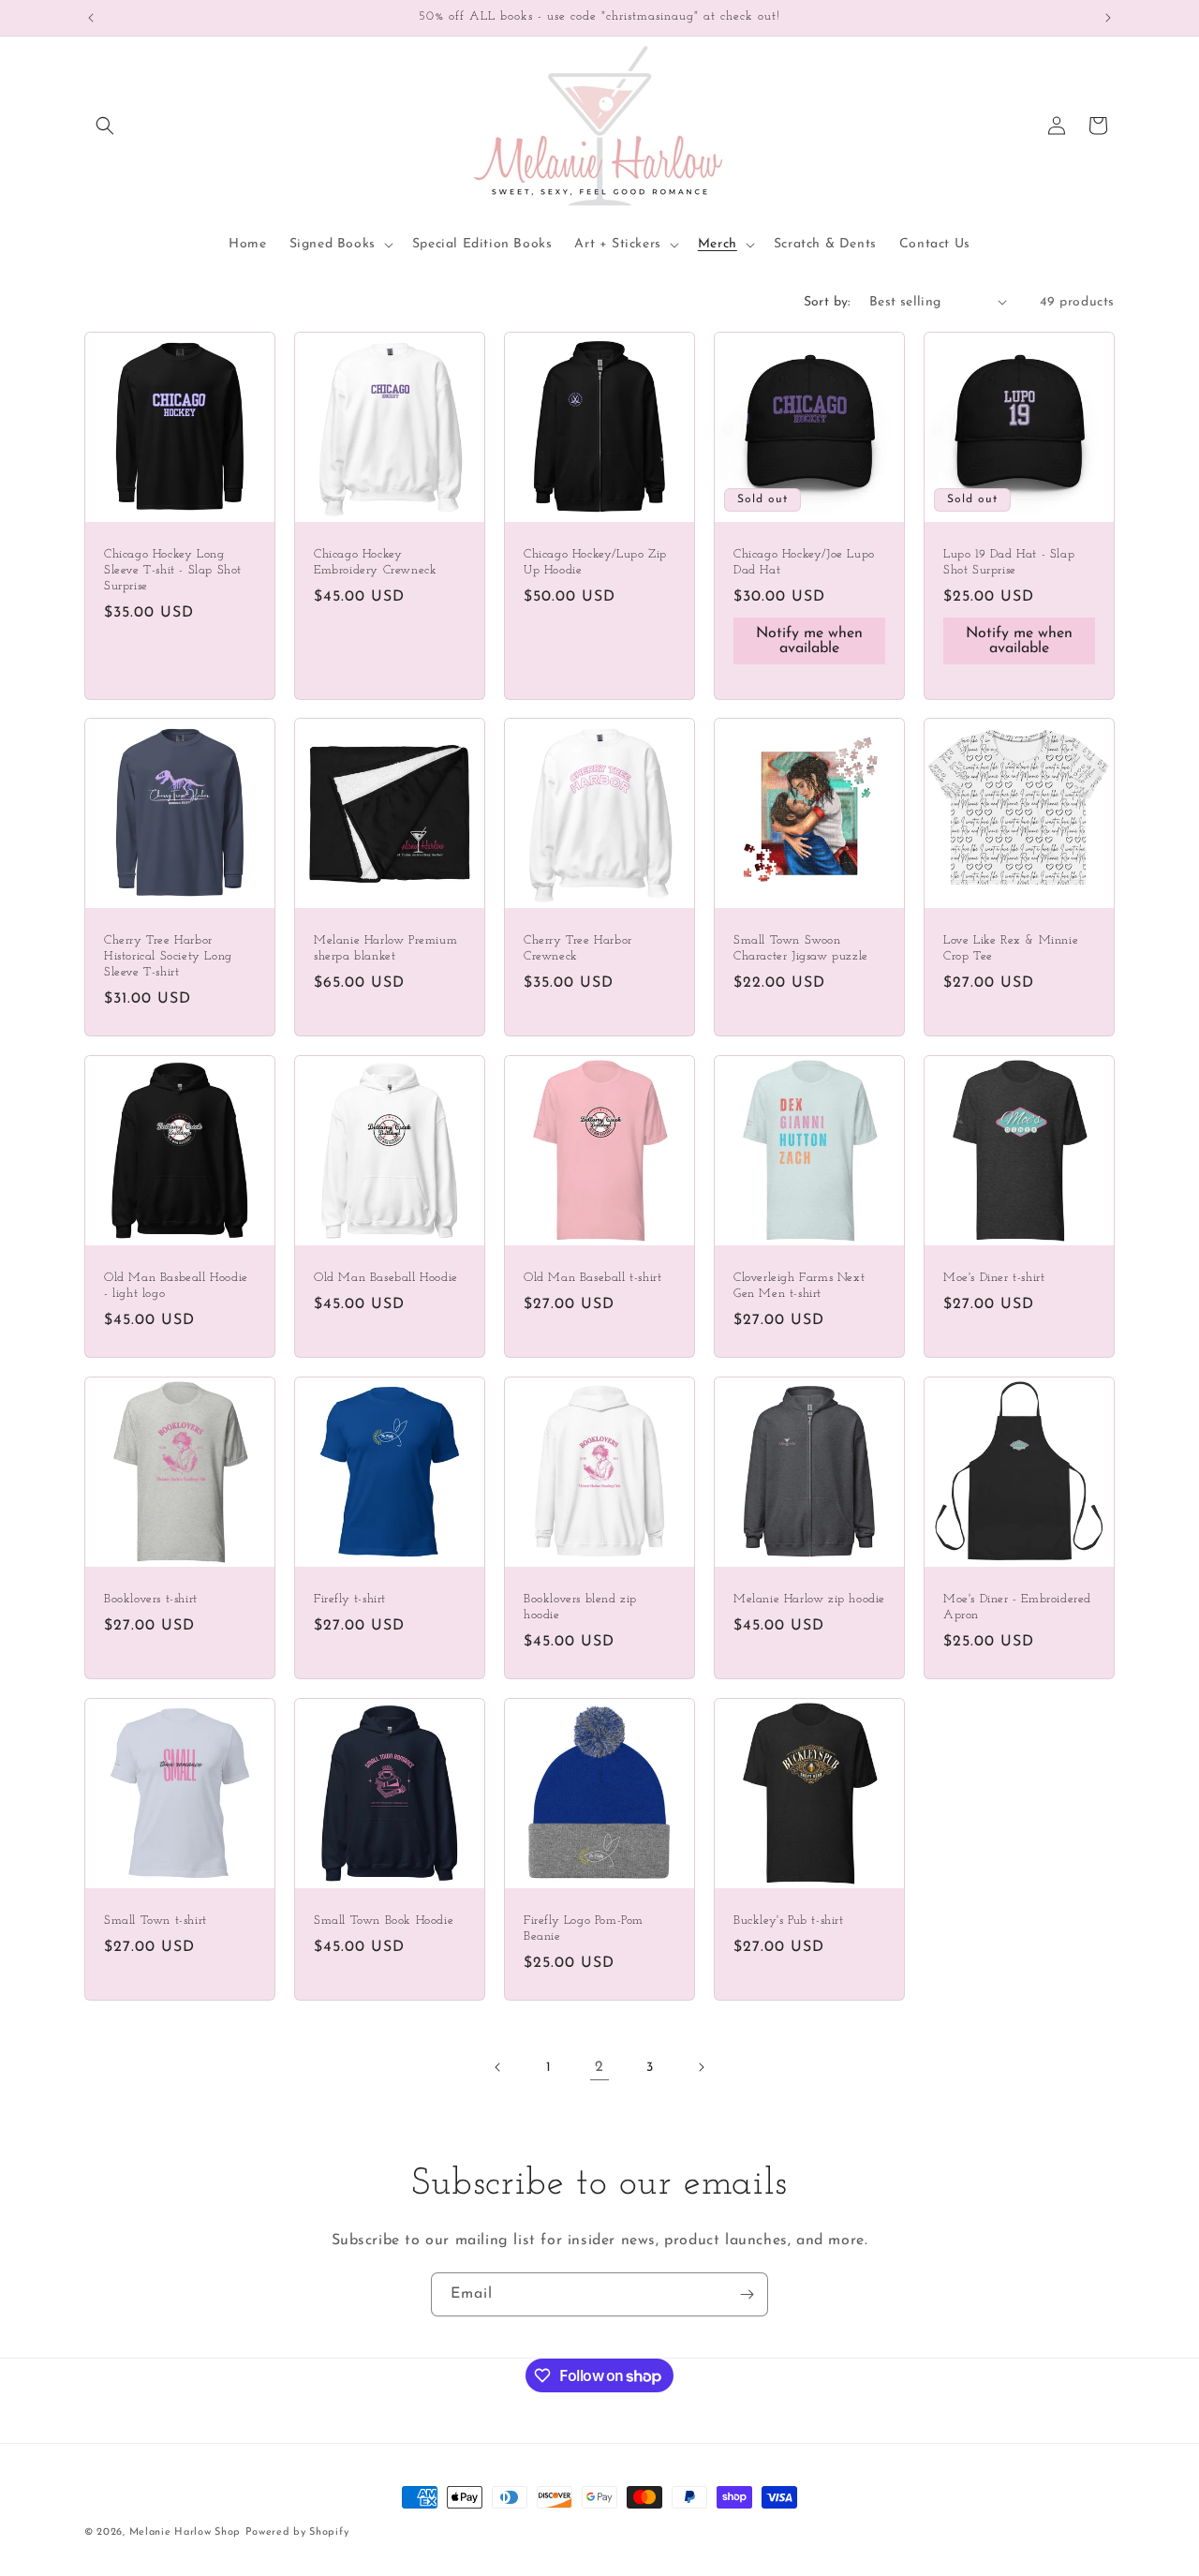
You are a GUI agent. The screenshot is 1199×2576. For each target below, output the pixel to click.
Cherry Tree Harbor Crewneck (578, 948)
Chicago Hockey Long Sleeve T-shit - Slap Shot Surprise (173, 570)
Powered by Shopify (297, 2532)
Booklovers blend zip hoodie (580, 1607)
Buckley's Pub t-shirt (789, 1921)
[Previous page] (498, 2067)
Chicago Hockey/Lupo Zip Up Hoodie (595, 562)
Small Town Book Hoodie (384, 1921)
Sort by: (827, 302)
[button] (105, 126)
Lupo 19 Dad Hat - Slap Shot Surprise (1009, 562)
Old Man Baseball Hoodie (386, 1278)
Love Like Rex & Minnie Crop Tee (1011, 948)
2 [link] (599, 2067)
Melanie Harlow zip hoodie (809, 1599)
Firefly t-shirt (350, 1599)
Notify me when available (809, 640)
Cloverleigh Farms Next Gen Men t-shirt (799, 1286)
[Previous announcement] (91, 18)
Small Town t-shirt (155, 1921)
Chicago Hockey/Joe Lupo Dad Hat (804, 562)
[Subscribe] (747, 2294)
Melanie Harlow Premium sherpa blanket (385, 948)
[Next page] (701, 2067)
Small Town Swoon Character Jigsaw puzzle (801, 948)
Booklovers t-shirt (151, 1599)
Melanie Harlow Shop (185, 2532)
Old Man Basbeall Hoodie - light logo (176, 1286)
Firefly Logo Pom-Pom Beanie (584, 1928)
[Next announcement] (1108, 18)
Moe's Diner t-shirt (994, 1278)
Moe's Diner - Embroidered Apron (1017, 1607)
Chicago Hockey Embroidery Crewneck (375, 562)
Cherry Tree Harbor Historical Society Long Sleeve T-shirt (168, 956)
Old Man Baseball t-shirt (592, 1278)
